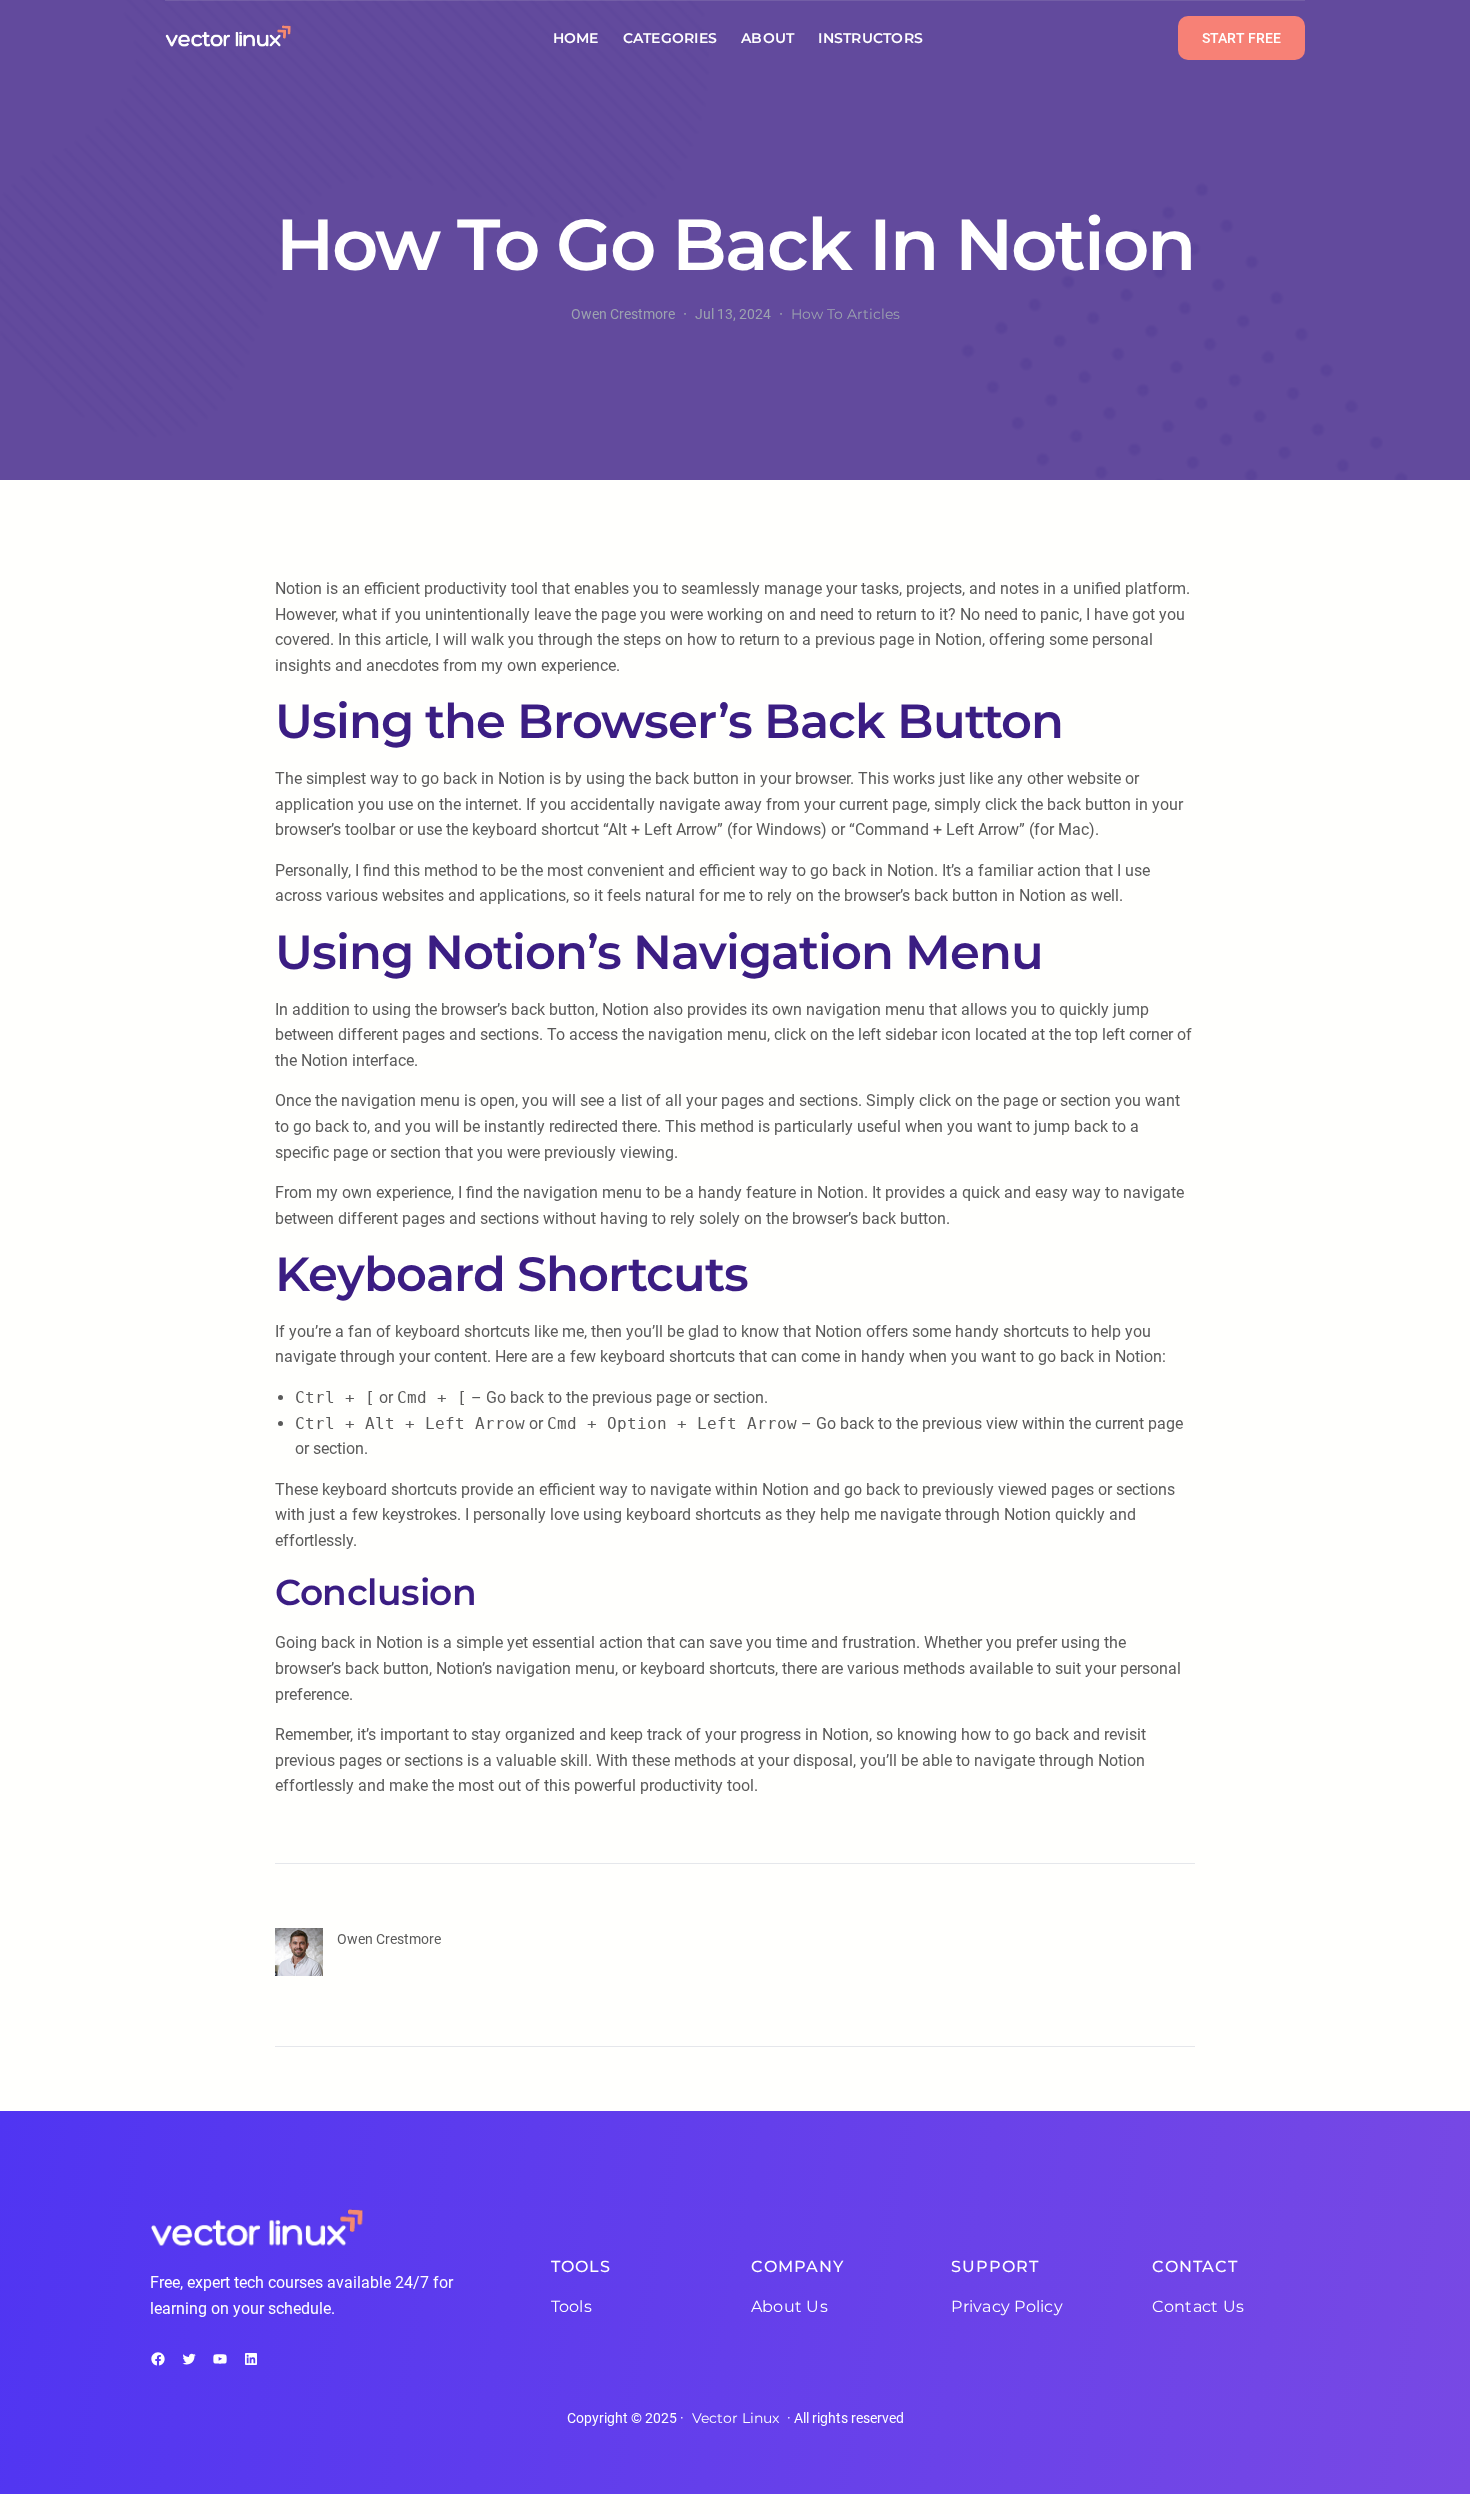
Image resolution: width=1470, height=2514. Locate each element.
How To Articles (845, 314)
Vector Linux (735, 2418)
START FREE (1241, 38)
